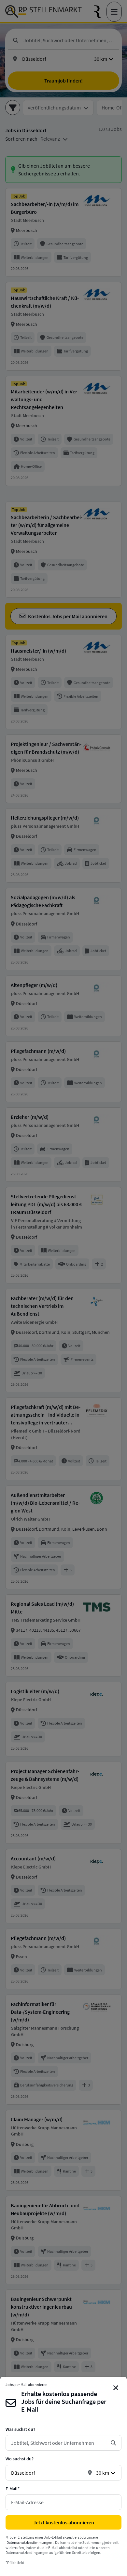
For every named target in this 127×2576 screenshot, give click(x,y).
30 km (103, 2473)
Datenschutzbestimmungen (29, 2542)
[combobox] (58, 2443)
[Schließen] (116, 2388)
